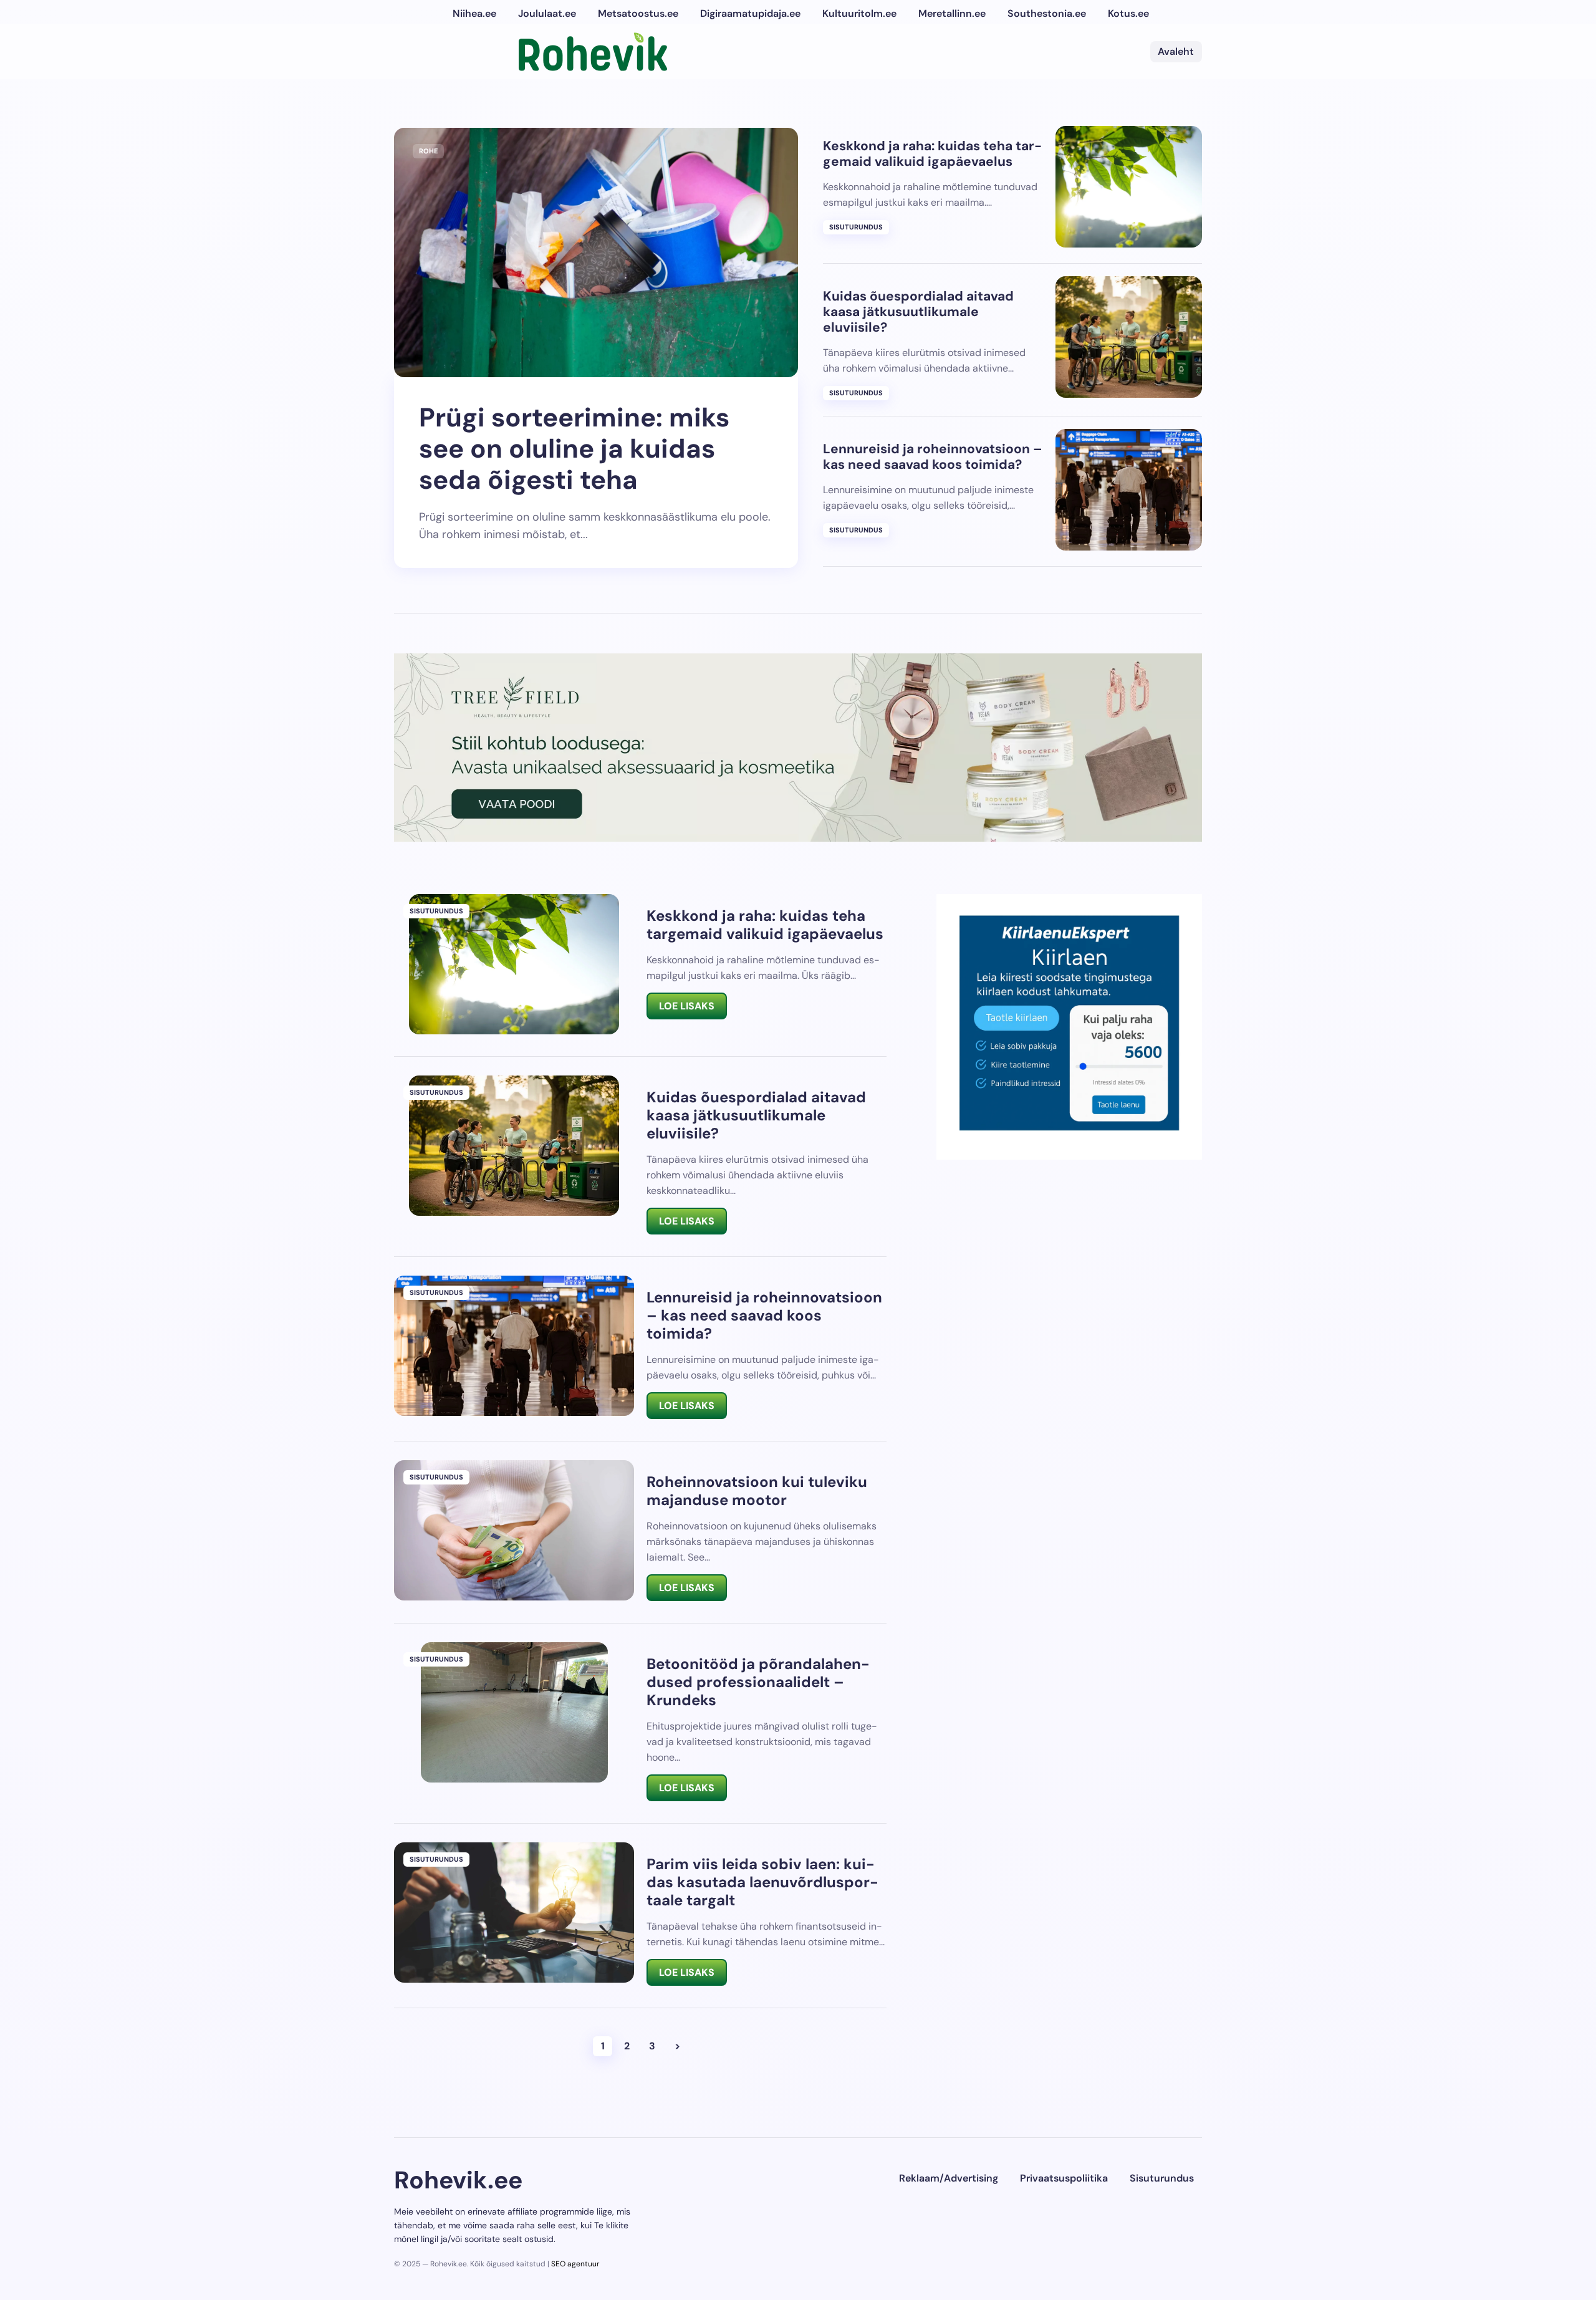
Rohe (428, 151)
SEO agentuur (575, 2264)
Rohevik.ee (458, 2180)
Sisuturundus (856, 227)
